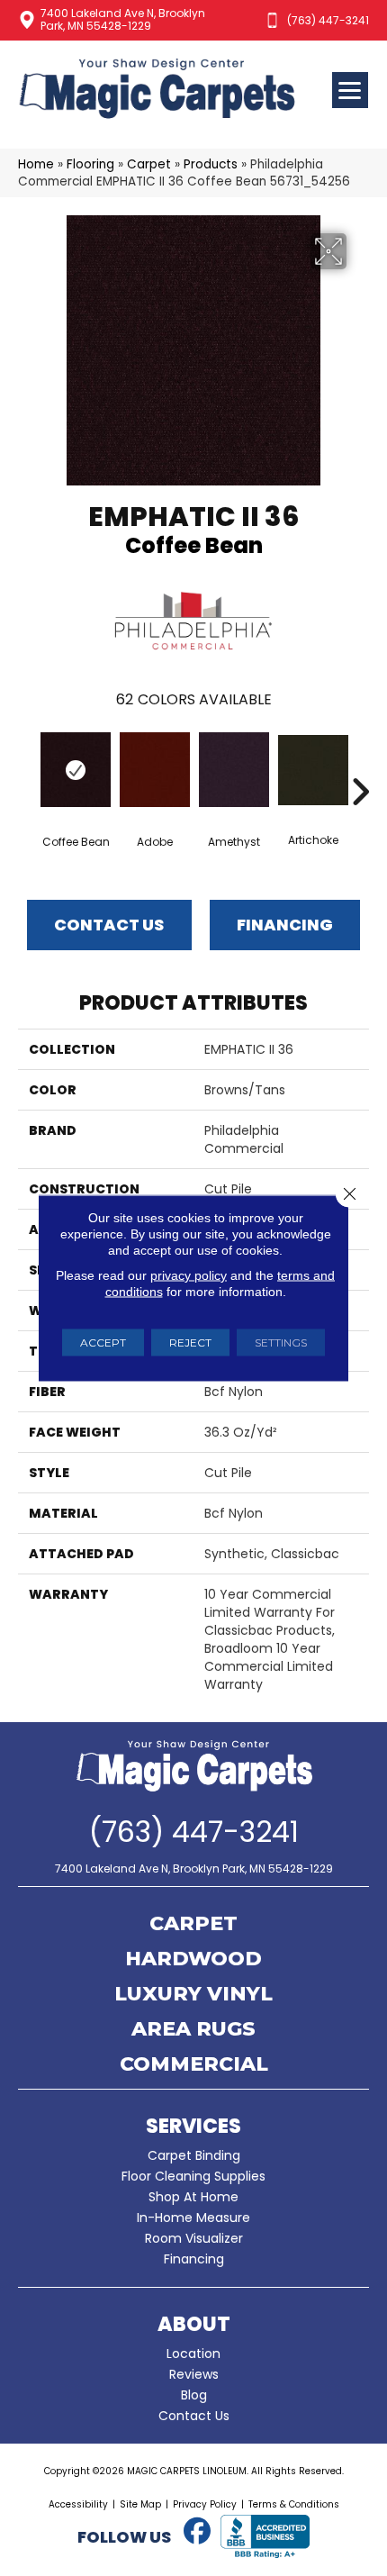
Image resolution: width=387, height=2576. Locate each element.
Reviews (194, 2374)
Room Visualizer (194, 2238)
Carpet (149, 164)
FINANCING (285, 925)
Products (211, 164)
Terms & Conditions (294, 2504)
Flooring (90, 164)
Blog (194, 2395)
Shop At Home (193, 2197)
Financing (194, 2259)
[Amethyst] (234, 770)
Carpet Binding (194, 2155)
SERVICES (193, 2126)
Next (360, 765)
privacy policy (189, 1275)
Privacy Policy (205, 2504)
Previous (27, 765)
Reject (190, 1342)
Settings (281, 1342)
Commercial (194, 2065)
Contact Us (109, 925)
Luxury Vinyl (193, 1995)
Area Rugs (193, 2030)
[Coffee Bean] (76, 770)
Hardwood (193, 1960)
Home (36, 164)
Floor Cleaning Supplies (193, 2176)
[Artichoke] (313, 770)
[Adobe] (155, 770)
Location (193, 2354)
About (194, 2324)
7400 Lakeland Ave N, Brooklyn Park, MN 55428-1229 (123, 19)
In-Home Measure (193, 2218)
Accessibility (78, 2504)
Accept (103, 1342)
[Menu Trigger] (350, 90)
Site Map (140, 2504)
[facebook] (197, 2532)
